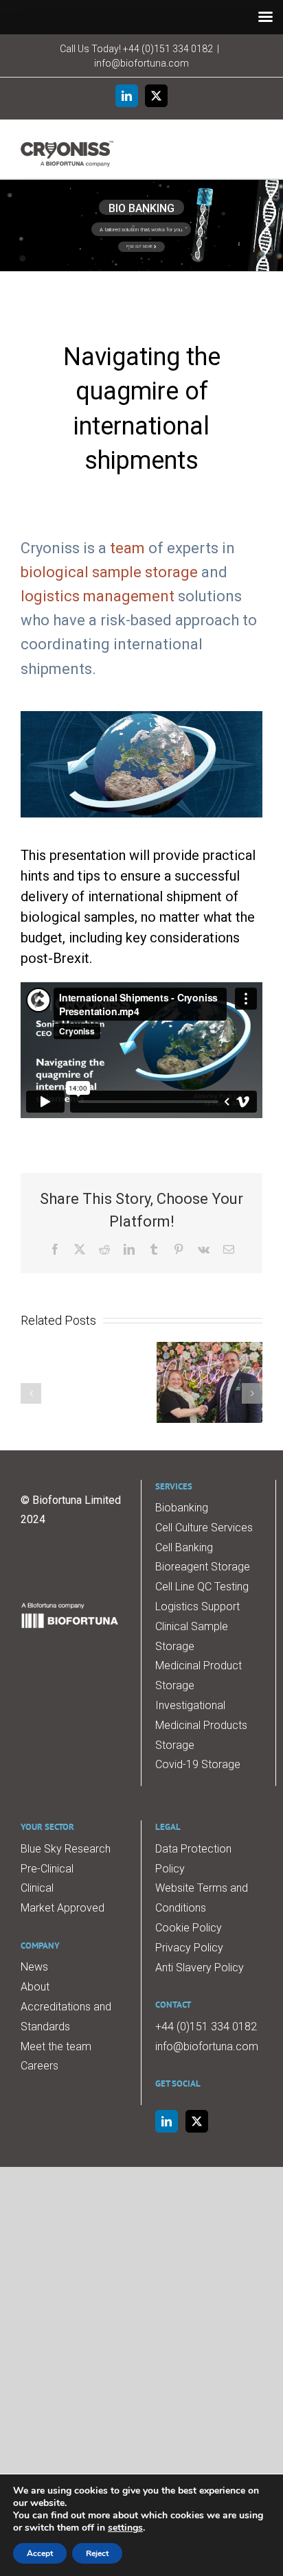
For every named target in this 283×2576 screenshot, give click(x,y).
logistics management (98, 596)
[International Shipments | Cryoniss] (141, 716)
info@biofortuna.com (141, 63)
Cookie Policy (189, 1928)
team (127, 548)
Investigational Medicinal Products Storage (201, 1725)
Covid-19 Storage (198, 1764)
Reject (97, 2553)
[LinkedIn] (167, 2121)
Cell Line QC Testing (202, 1587)
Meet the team (56, 2046)
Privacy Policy (189, 1948)
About (35, 1987)
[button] (31, 1393)
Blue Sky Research (66, 1849)
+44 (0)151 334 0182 (168, 49)
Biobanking (182, 1508)
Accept (40, 2553)
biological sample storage (109, 572)
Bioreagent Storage (203, 1567)
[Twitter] (197, 2121)
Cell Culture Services (204, 1528)
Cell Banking (184, 1547)
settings (125, 2528)
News (34, 1967)
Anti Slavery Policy (200, 1968)
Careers (39, 2066)
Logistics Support (197, 1606)
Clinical (37, 1888)
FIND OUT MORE (140, 246)
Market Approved (63, 1908)
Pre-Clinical (47, 1869)
